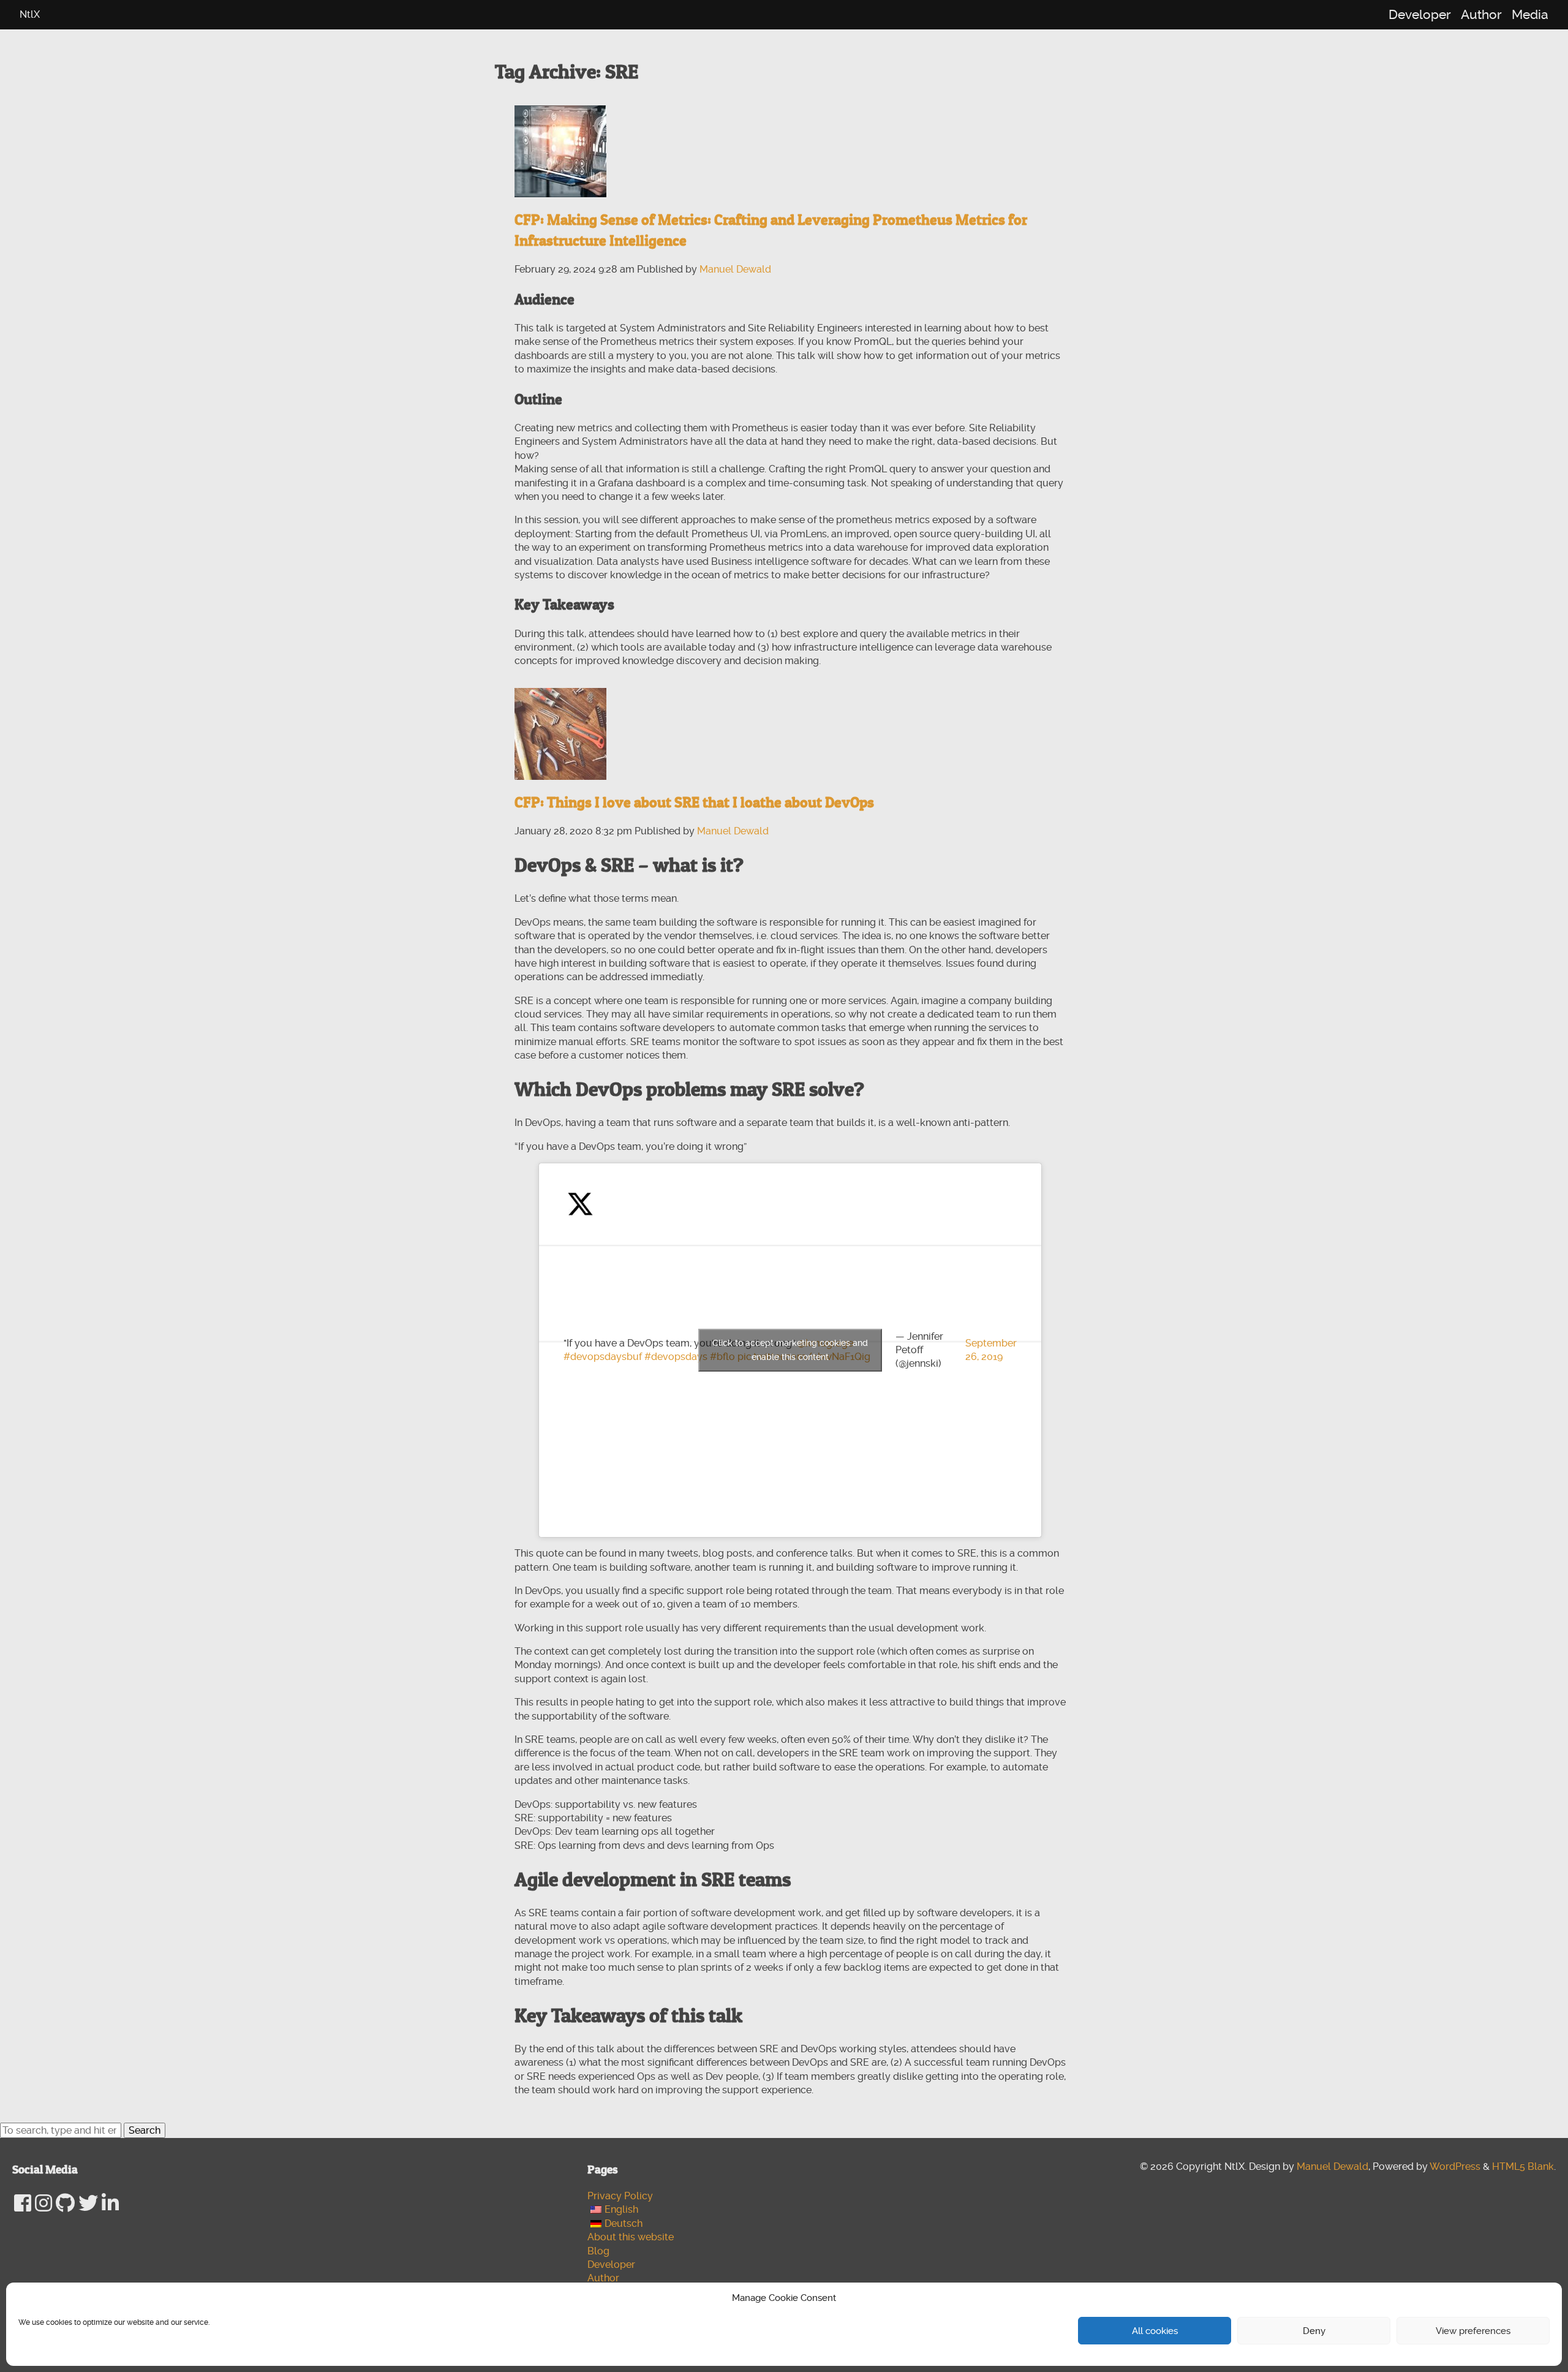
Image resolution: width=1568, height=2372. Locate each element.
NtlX (30, 14)
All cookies (1155, 2331)
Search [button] (145, 2130)
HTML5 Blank (1523, 2166)
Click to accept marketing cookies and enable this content (790, 1350)
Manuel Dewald (735, 269)
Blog (598, 2251)
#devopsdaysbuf (603, 1357)
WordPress (1455, 2166)
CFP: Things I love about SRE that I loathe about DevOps (694, 802)
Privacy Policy (620, 2196)
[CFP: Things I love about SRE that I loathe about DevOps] (560, 732)
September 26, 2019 (991, 1350)
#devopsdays (676, 1357)
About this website (631, 2237)
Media (1530, 15)
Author (1481, 15)
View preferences (1473, 2331)
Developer (1420, 15)
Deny (1314, 2331)
